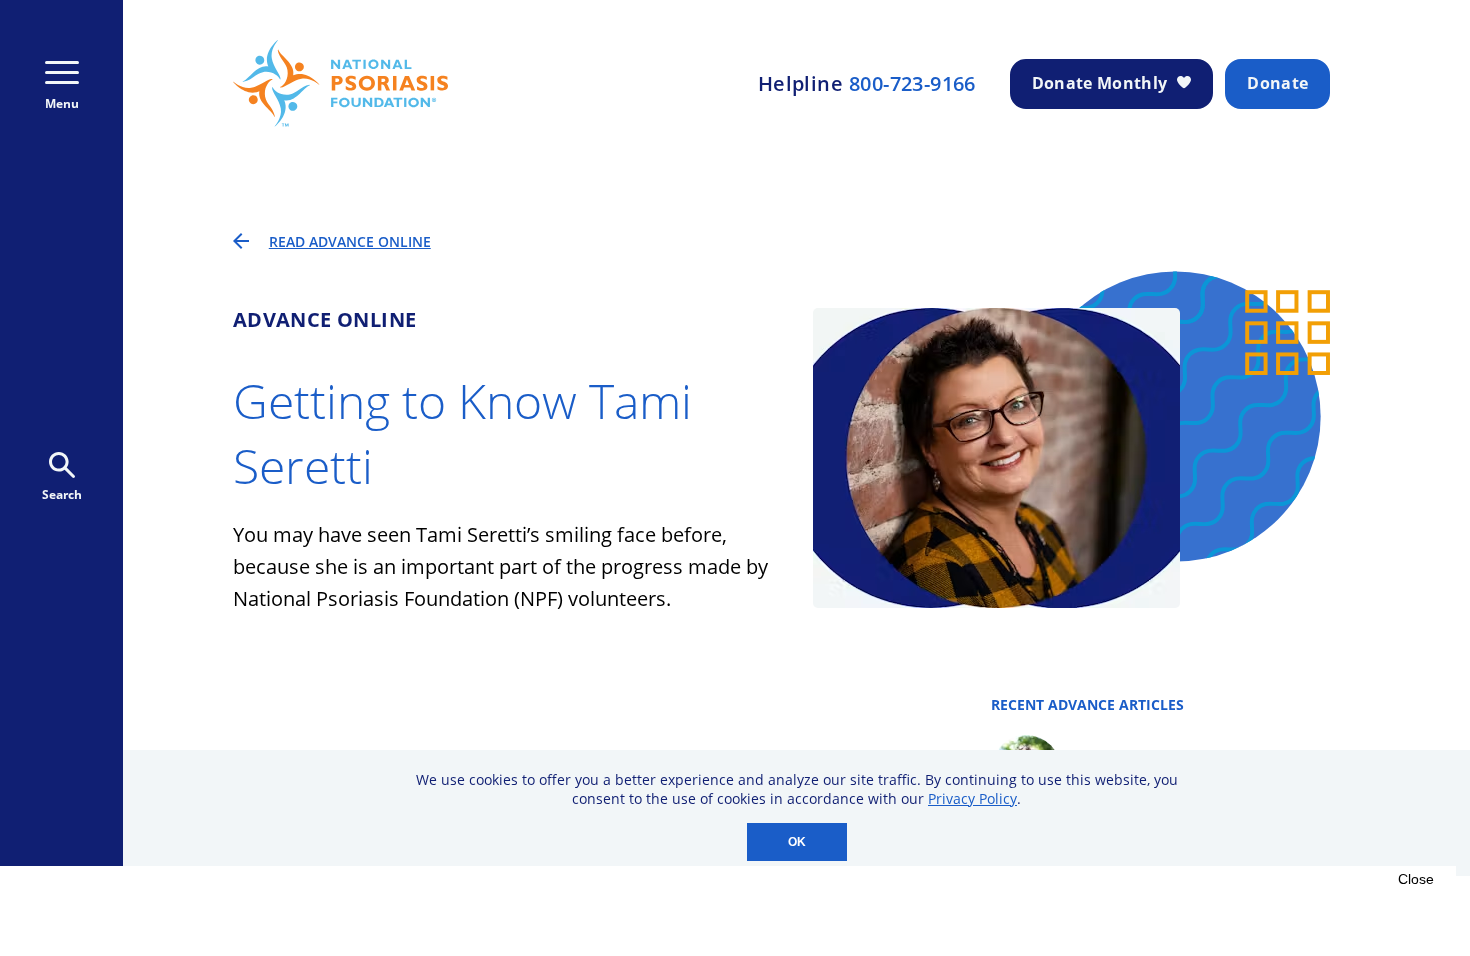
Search (62, 494)
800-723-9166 (912, 84)
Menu (62, 103)
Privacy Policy (972, 798)
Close (1416, 879)
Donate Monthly (1099, 83)
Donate (1277, 83)
